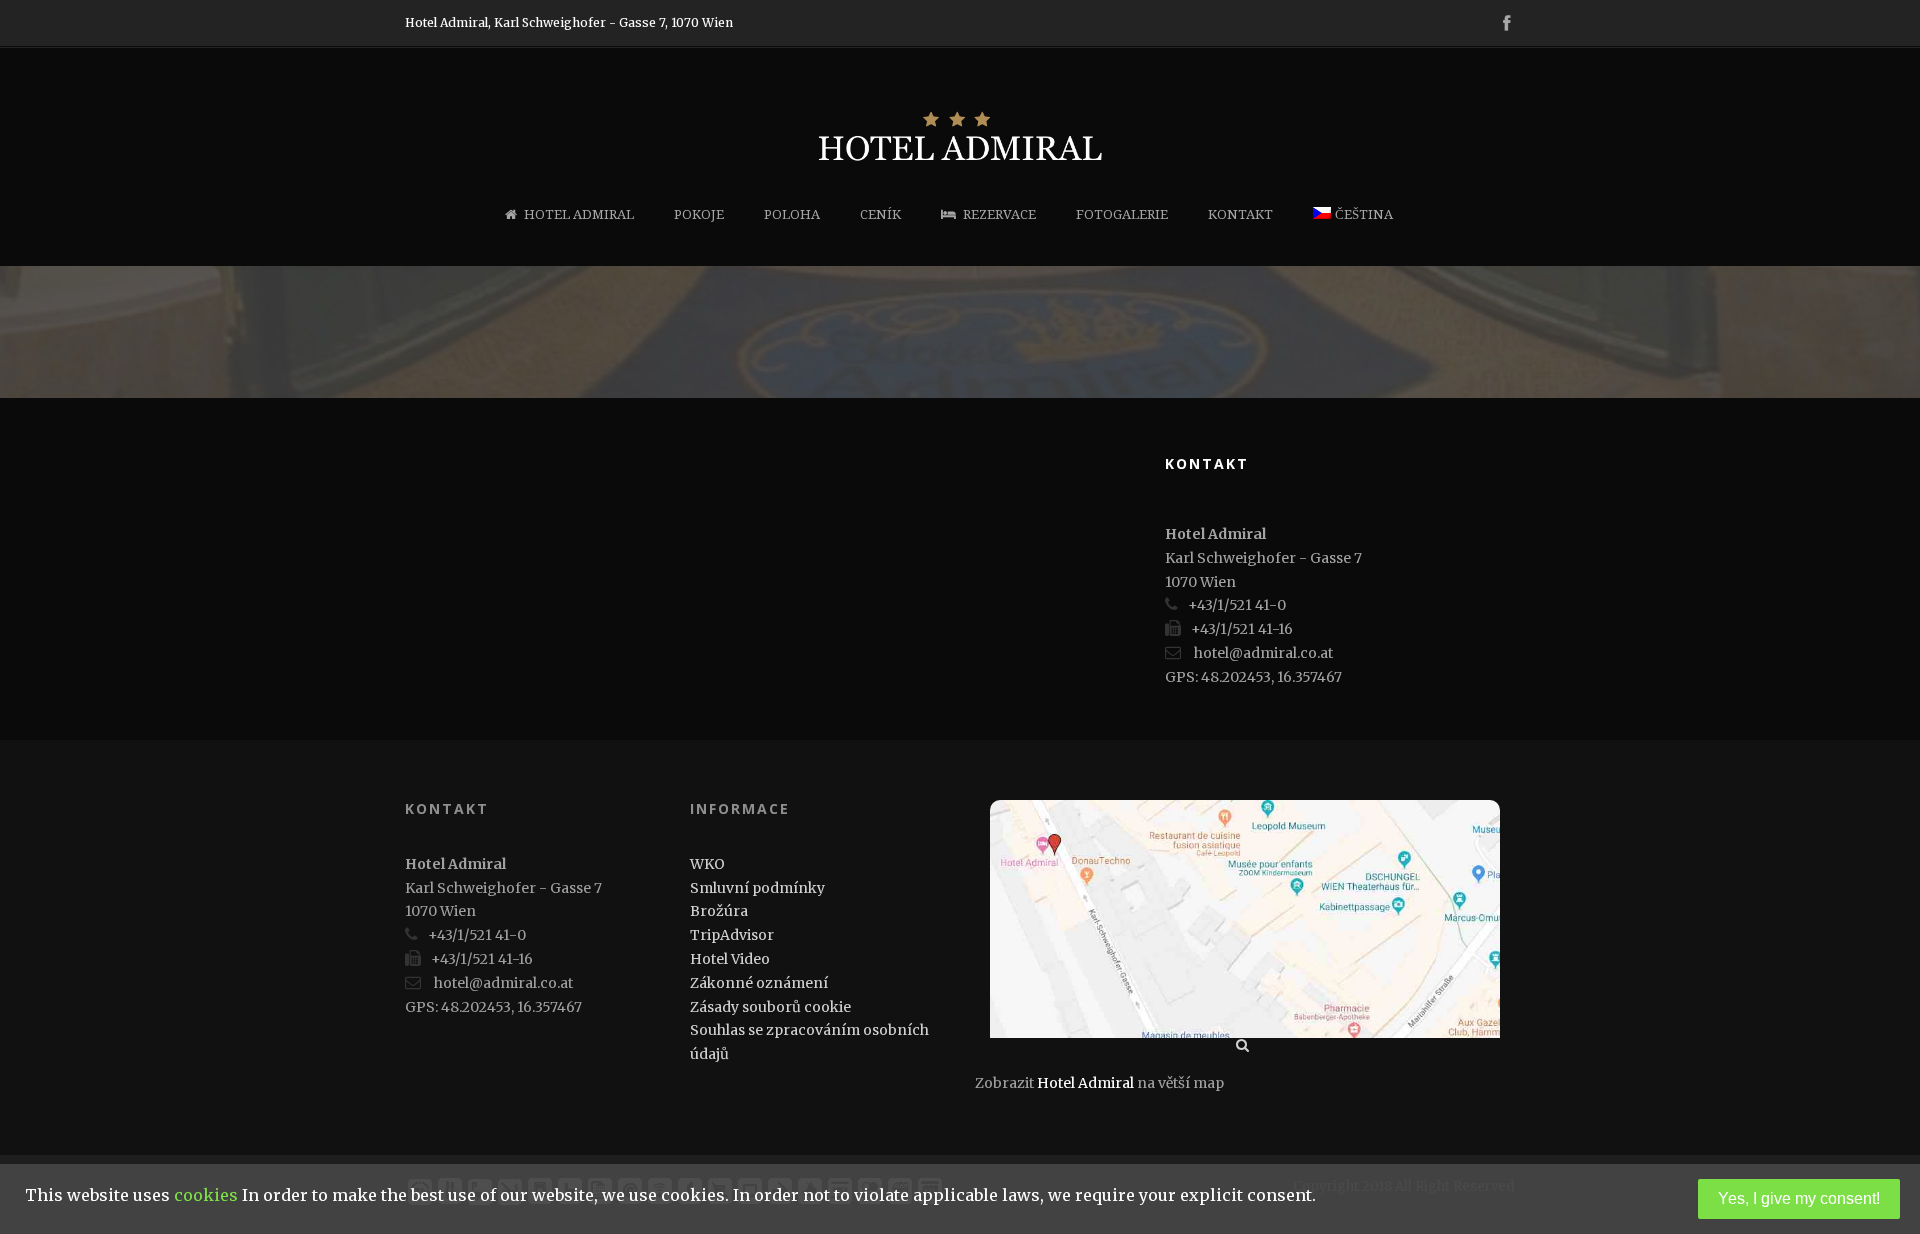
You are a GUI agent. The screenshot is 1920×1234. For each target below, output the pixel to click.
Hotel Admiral (579, 214)
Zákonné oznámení (759, 983)
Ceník (880, 214)
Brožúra (719, 911)
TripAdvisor (732, 935)
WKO (707, 864)
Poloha (792, 214)
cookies (206, 1195)
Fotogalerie (1122, 214)
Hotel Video (730, 959)
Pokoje (699, 214)
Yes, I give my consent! (1799, 1198)
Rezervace (999, 214)
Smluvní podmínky (757, 888)
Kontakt (1240, 214)
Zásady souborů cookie (770, 1007)
